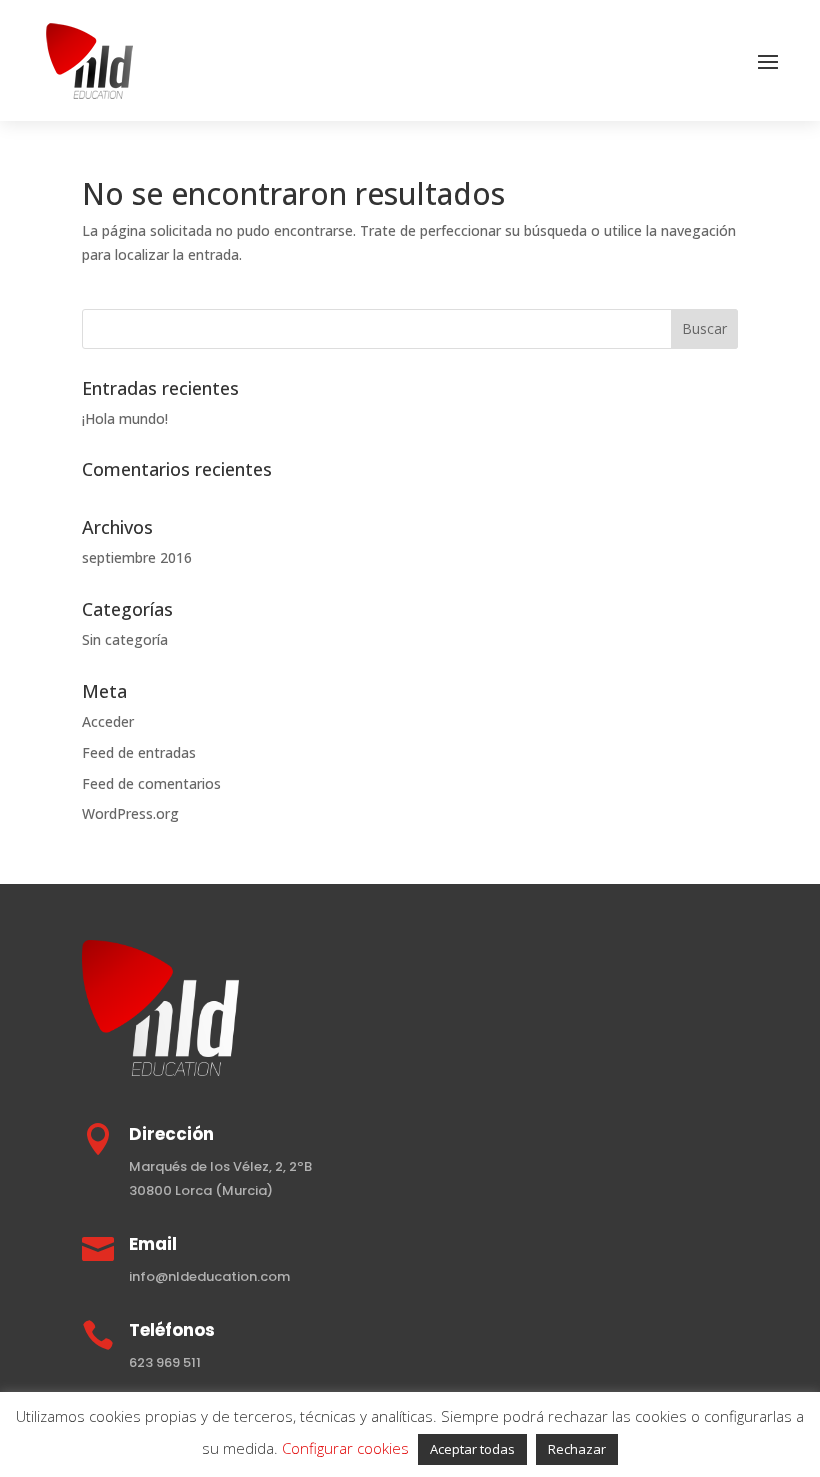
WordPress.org (130, 813)
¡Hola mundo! (125, 418)
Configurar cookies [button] (345, 1448)
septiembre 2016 (137, 557)
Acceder (108, 721)
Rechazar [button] (577, 1449)
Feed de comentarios (151, 783)
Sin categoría (125, 639)
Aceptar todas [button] (472, 1449)
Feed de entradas (139, 752)
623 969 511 (165, 1362)
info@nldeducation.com (209, 1276)
